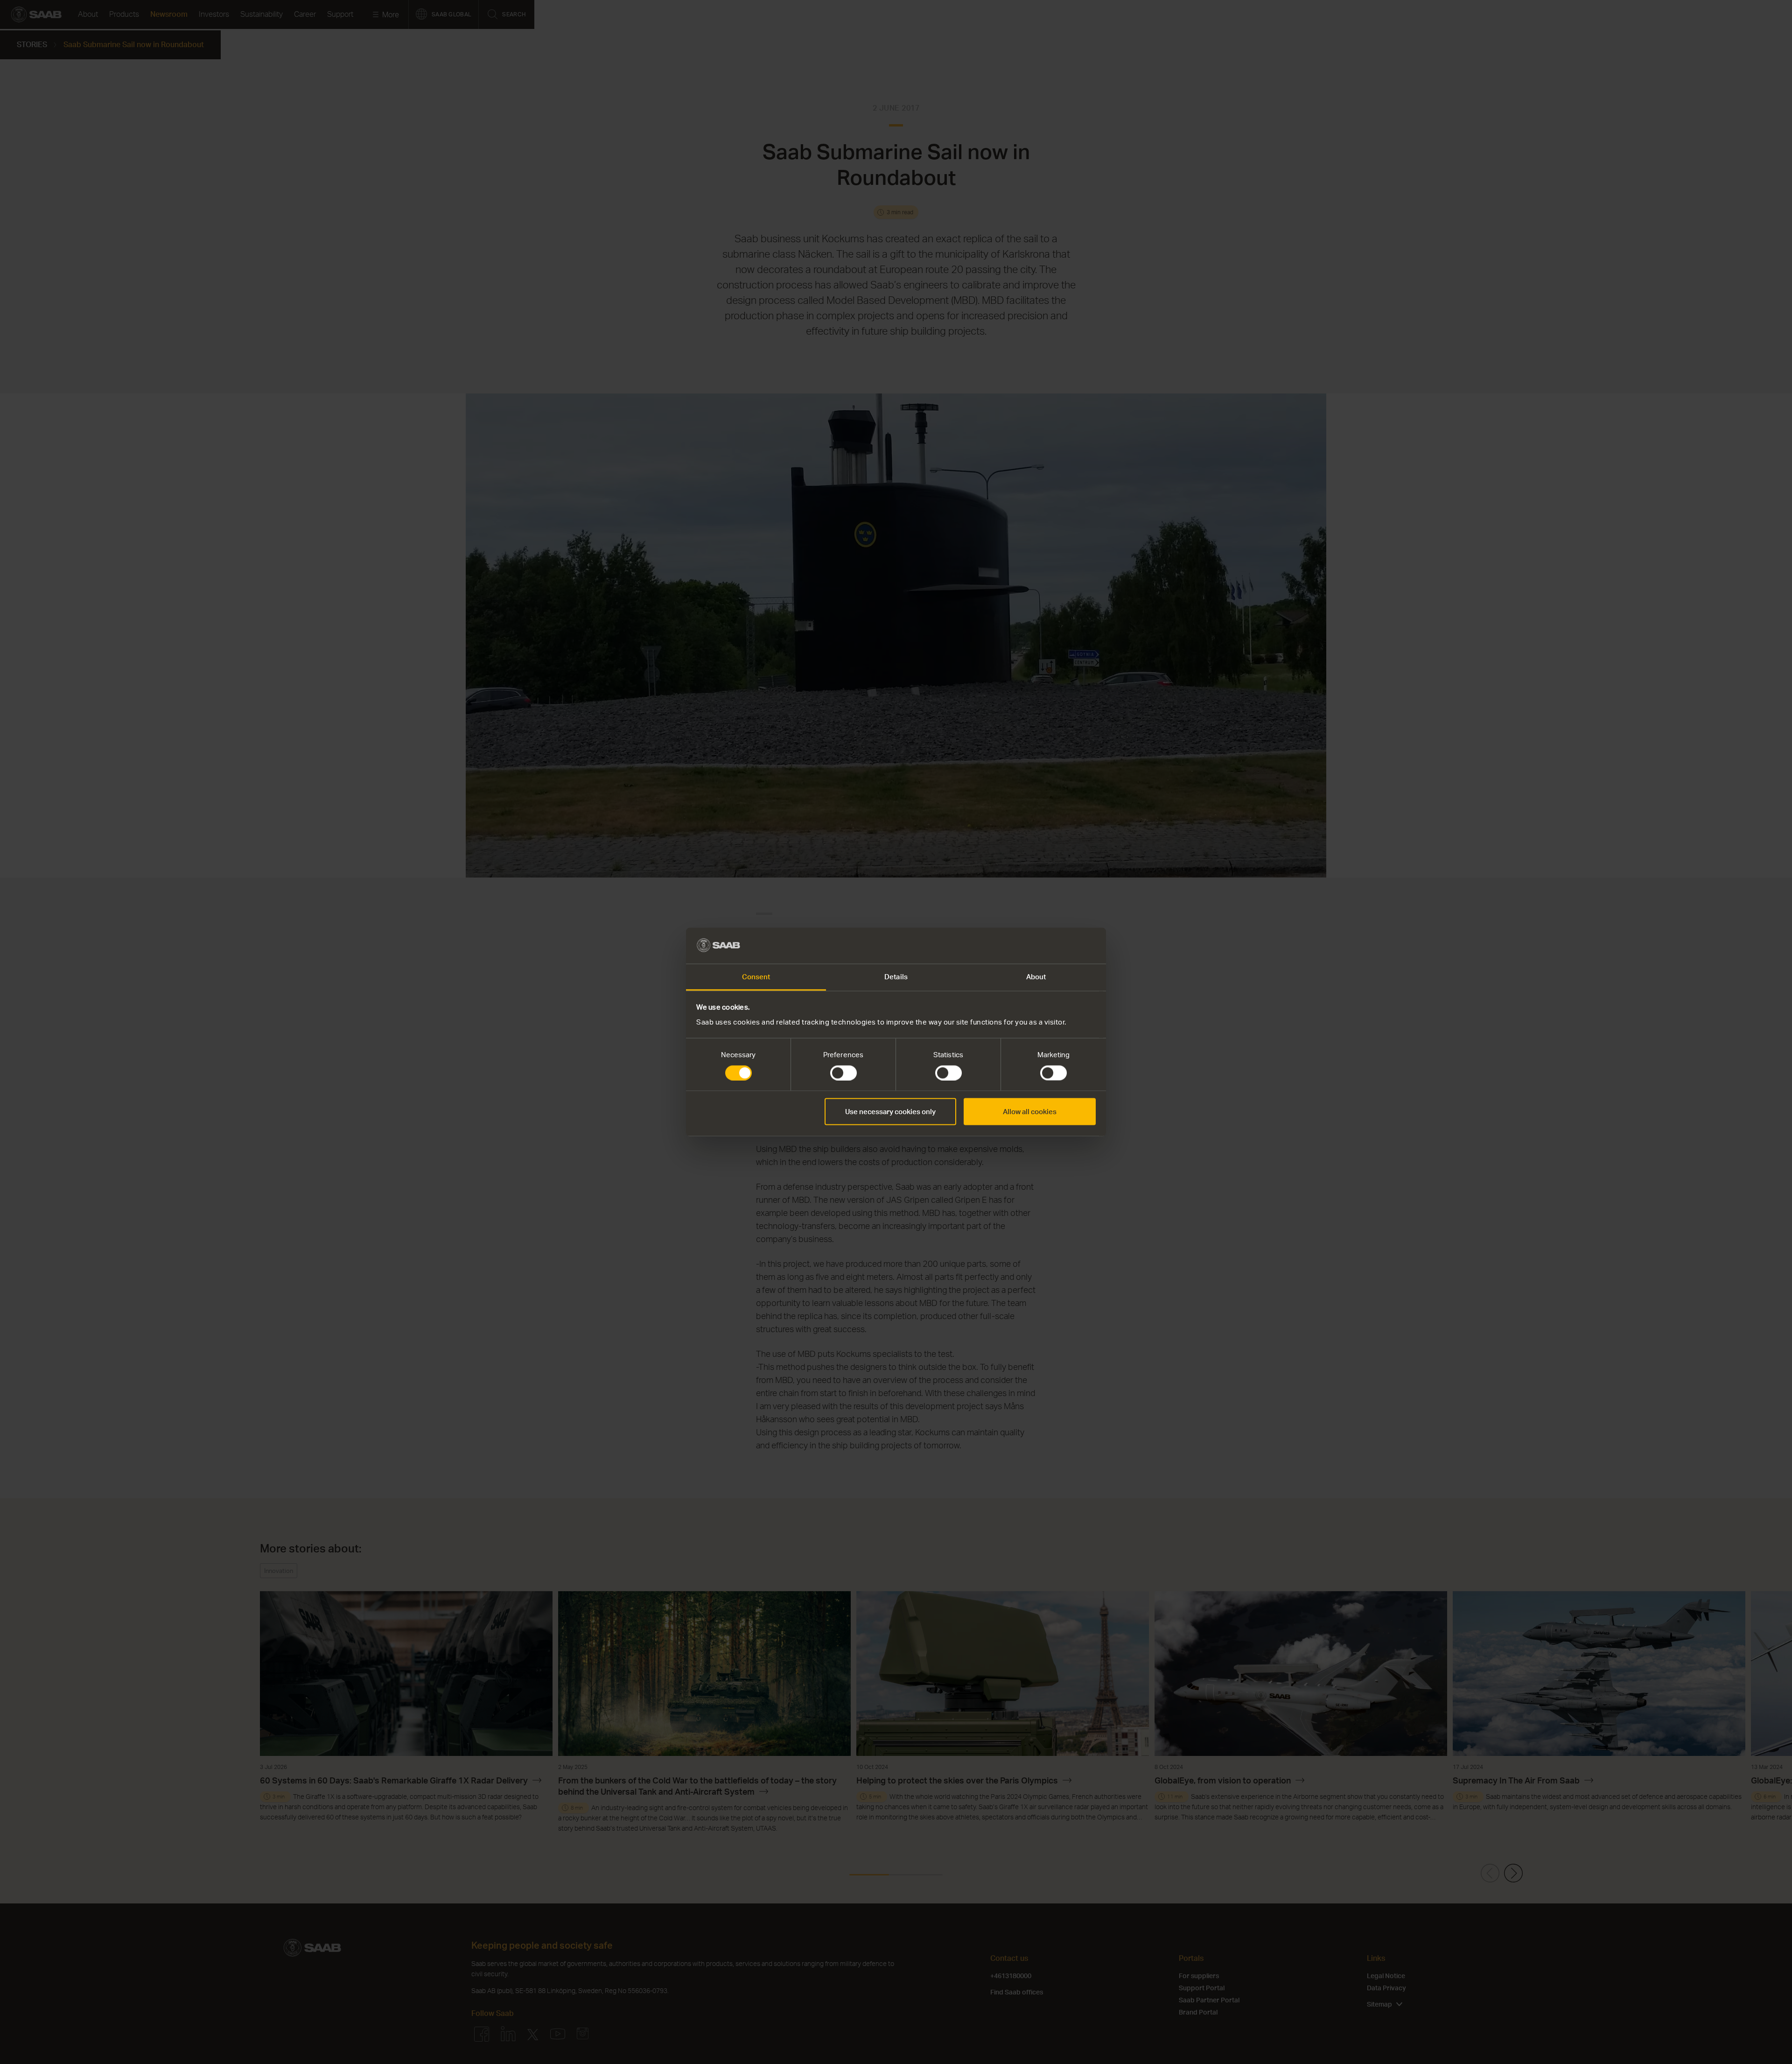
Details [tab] (896, 976)
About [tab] (1036, 976)
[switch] (843, 1073)
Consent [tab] (756, 976)
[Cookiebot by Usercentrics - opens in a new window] (1055, 946)
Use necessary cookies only (890, 1112)
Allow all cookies (1030, 1112)
